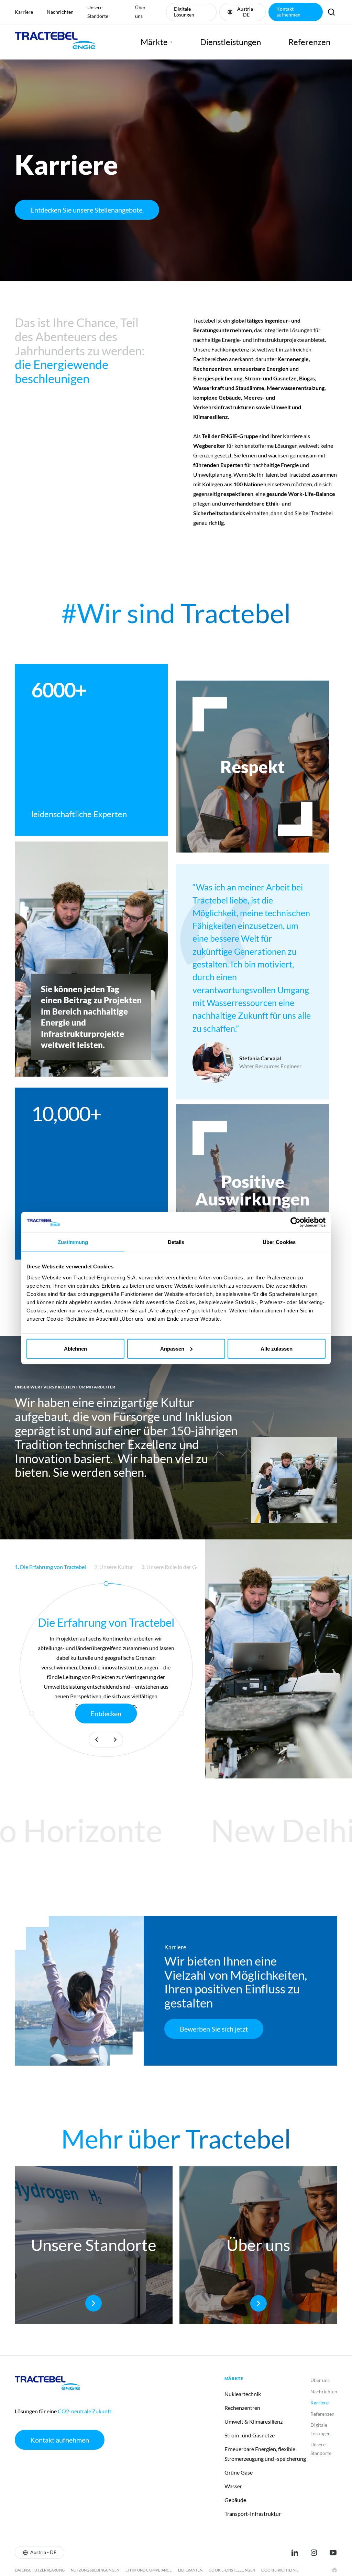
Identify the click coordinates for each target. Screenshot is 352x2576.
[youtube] (333, 2553)
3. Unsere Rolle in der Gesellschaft (158, 1567)
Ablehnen (75, 1348)
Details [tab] (176, 1242)
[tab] (90, 1567)
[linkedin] (295, 2553)
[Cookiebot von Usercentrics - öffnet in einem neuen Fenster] (295, 1222)
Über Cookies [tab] (279, 1242)
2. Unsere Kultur (90, 1567)
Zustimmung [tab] (73, 1242)
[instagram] (314, 2553)
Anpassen (172, 1348)
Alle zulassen (277, 1348)
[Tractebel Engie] (55, 42)
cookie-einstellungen (232, 2570)
